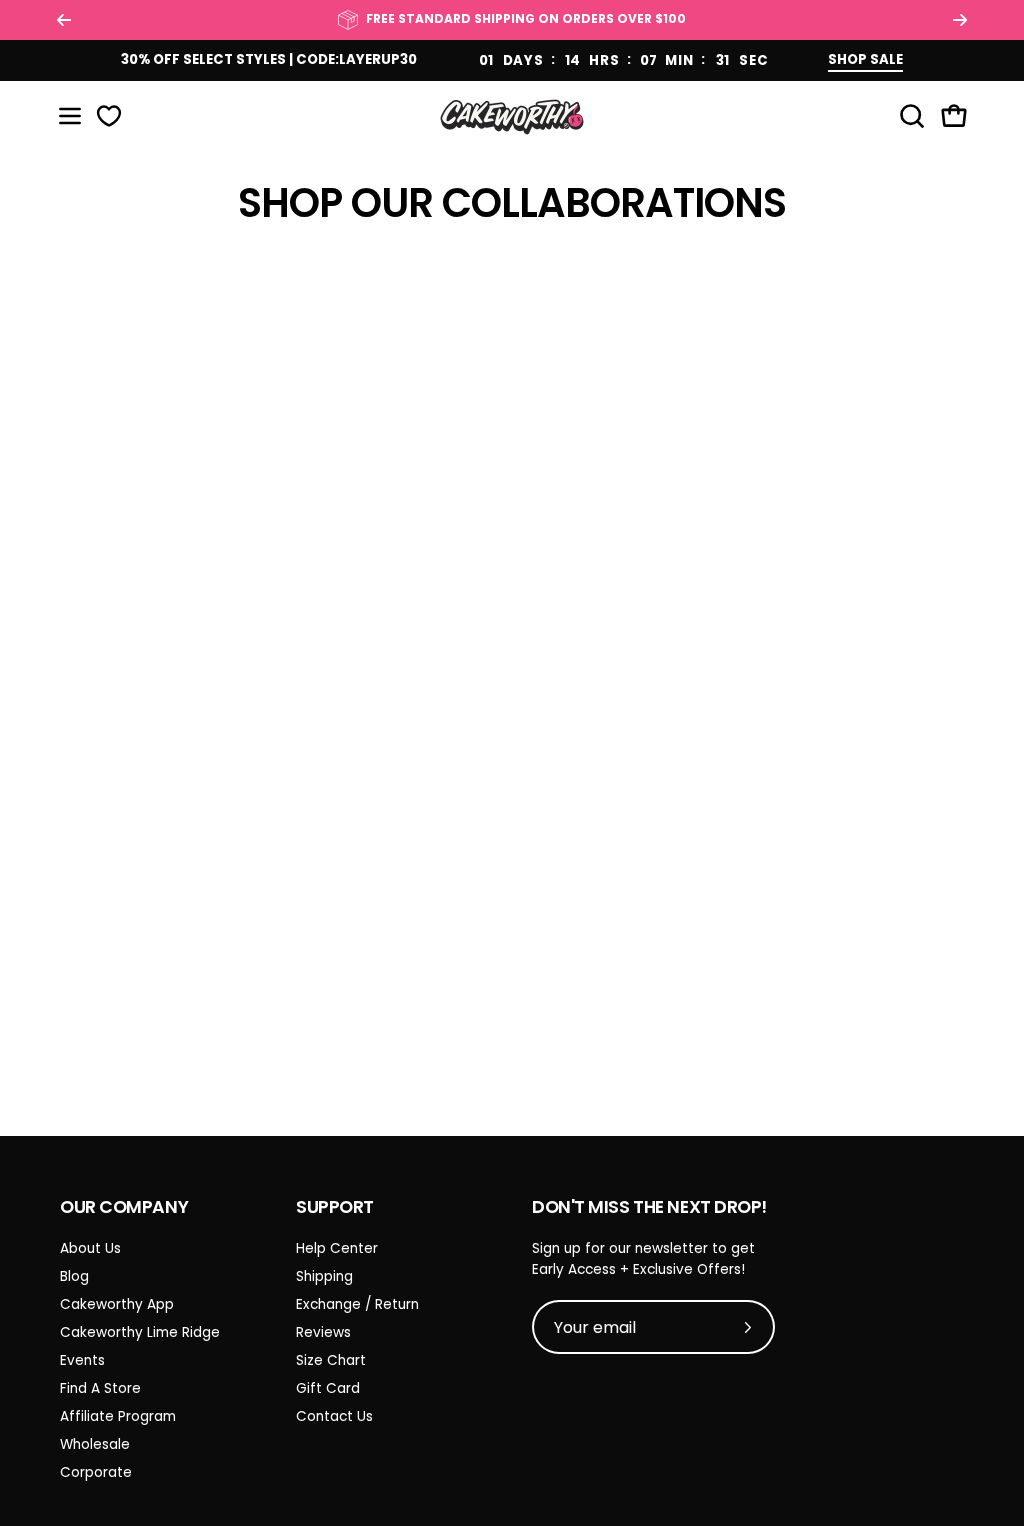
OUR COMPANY (124, 1207)
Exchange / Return (357, 1304)
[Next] (960, 20)
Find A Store (100, 1388)
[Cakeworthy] (512, 116)
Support (335, 1207)
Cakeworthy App (117, 1304)
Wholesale (95, 1444)
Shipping (324, 1276)
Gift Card (328, 1388)
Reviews (323, 1332)
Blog (74, 1276)
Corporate (96, 1472)
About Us (90, 1248)
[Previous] (64, 20)
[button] (910, 116)
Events (82, 1360)
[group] (512, 20)
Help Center (337, 1248)
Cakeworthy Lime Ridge (140, 1332)
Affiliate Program (118, 1416)
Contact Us (334, 1416)
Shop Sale (865, 59)
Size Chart (331, 1360)
